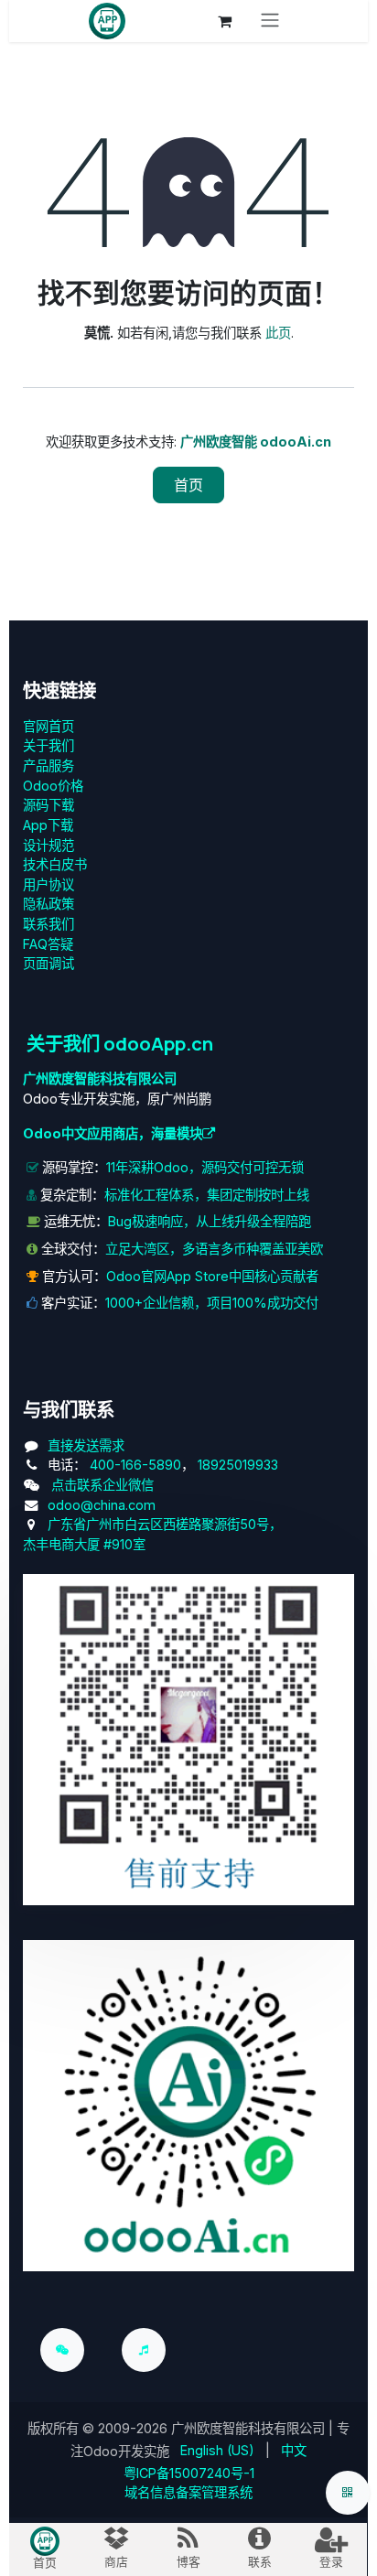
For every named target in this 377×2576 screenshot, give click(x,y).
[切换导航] (270, 21)
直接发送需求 (86, 1445)
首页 (188, 485)
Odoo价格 (53, 786)
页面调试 (48, 963)
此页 (278, 333)
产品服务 (48, 765)
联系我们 (48, 924)
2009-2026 (133, 2428)
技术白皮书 (55, 864)
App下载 (48, 825)
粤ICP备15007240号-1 (189, 2473)
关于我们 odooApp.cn (120, 1043)
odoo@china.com (102, 1505)
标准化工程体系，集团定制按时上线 (207, 1195)
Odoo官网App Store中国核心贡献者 (212, 1276)
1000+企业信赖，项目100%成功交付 (212, 1303)
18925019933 (238, 1465)
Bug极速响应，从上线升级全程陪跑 (210, 1221)
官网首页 (48, 726)
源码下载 (48, 805)
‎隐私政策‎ (48, 904)
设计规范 (48, 845)
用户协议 (48, 884)
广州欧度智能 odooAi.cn (256, 442)
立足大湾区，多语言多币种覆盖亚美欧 (214, 1249)
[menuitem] (217, 2451)
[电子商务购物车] (224, 21)
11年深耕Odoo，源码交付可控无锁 (205, 1167)
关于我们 (48, 745)
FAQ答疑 (48, 944)
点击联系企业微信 (102, 1485)
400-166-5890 (135, 1465)
